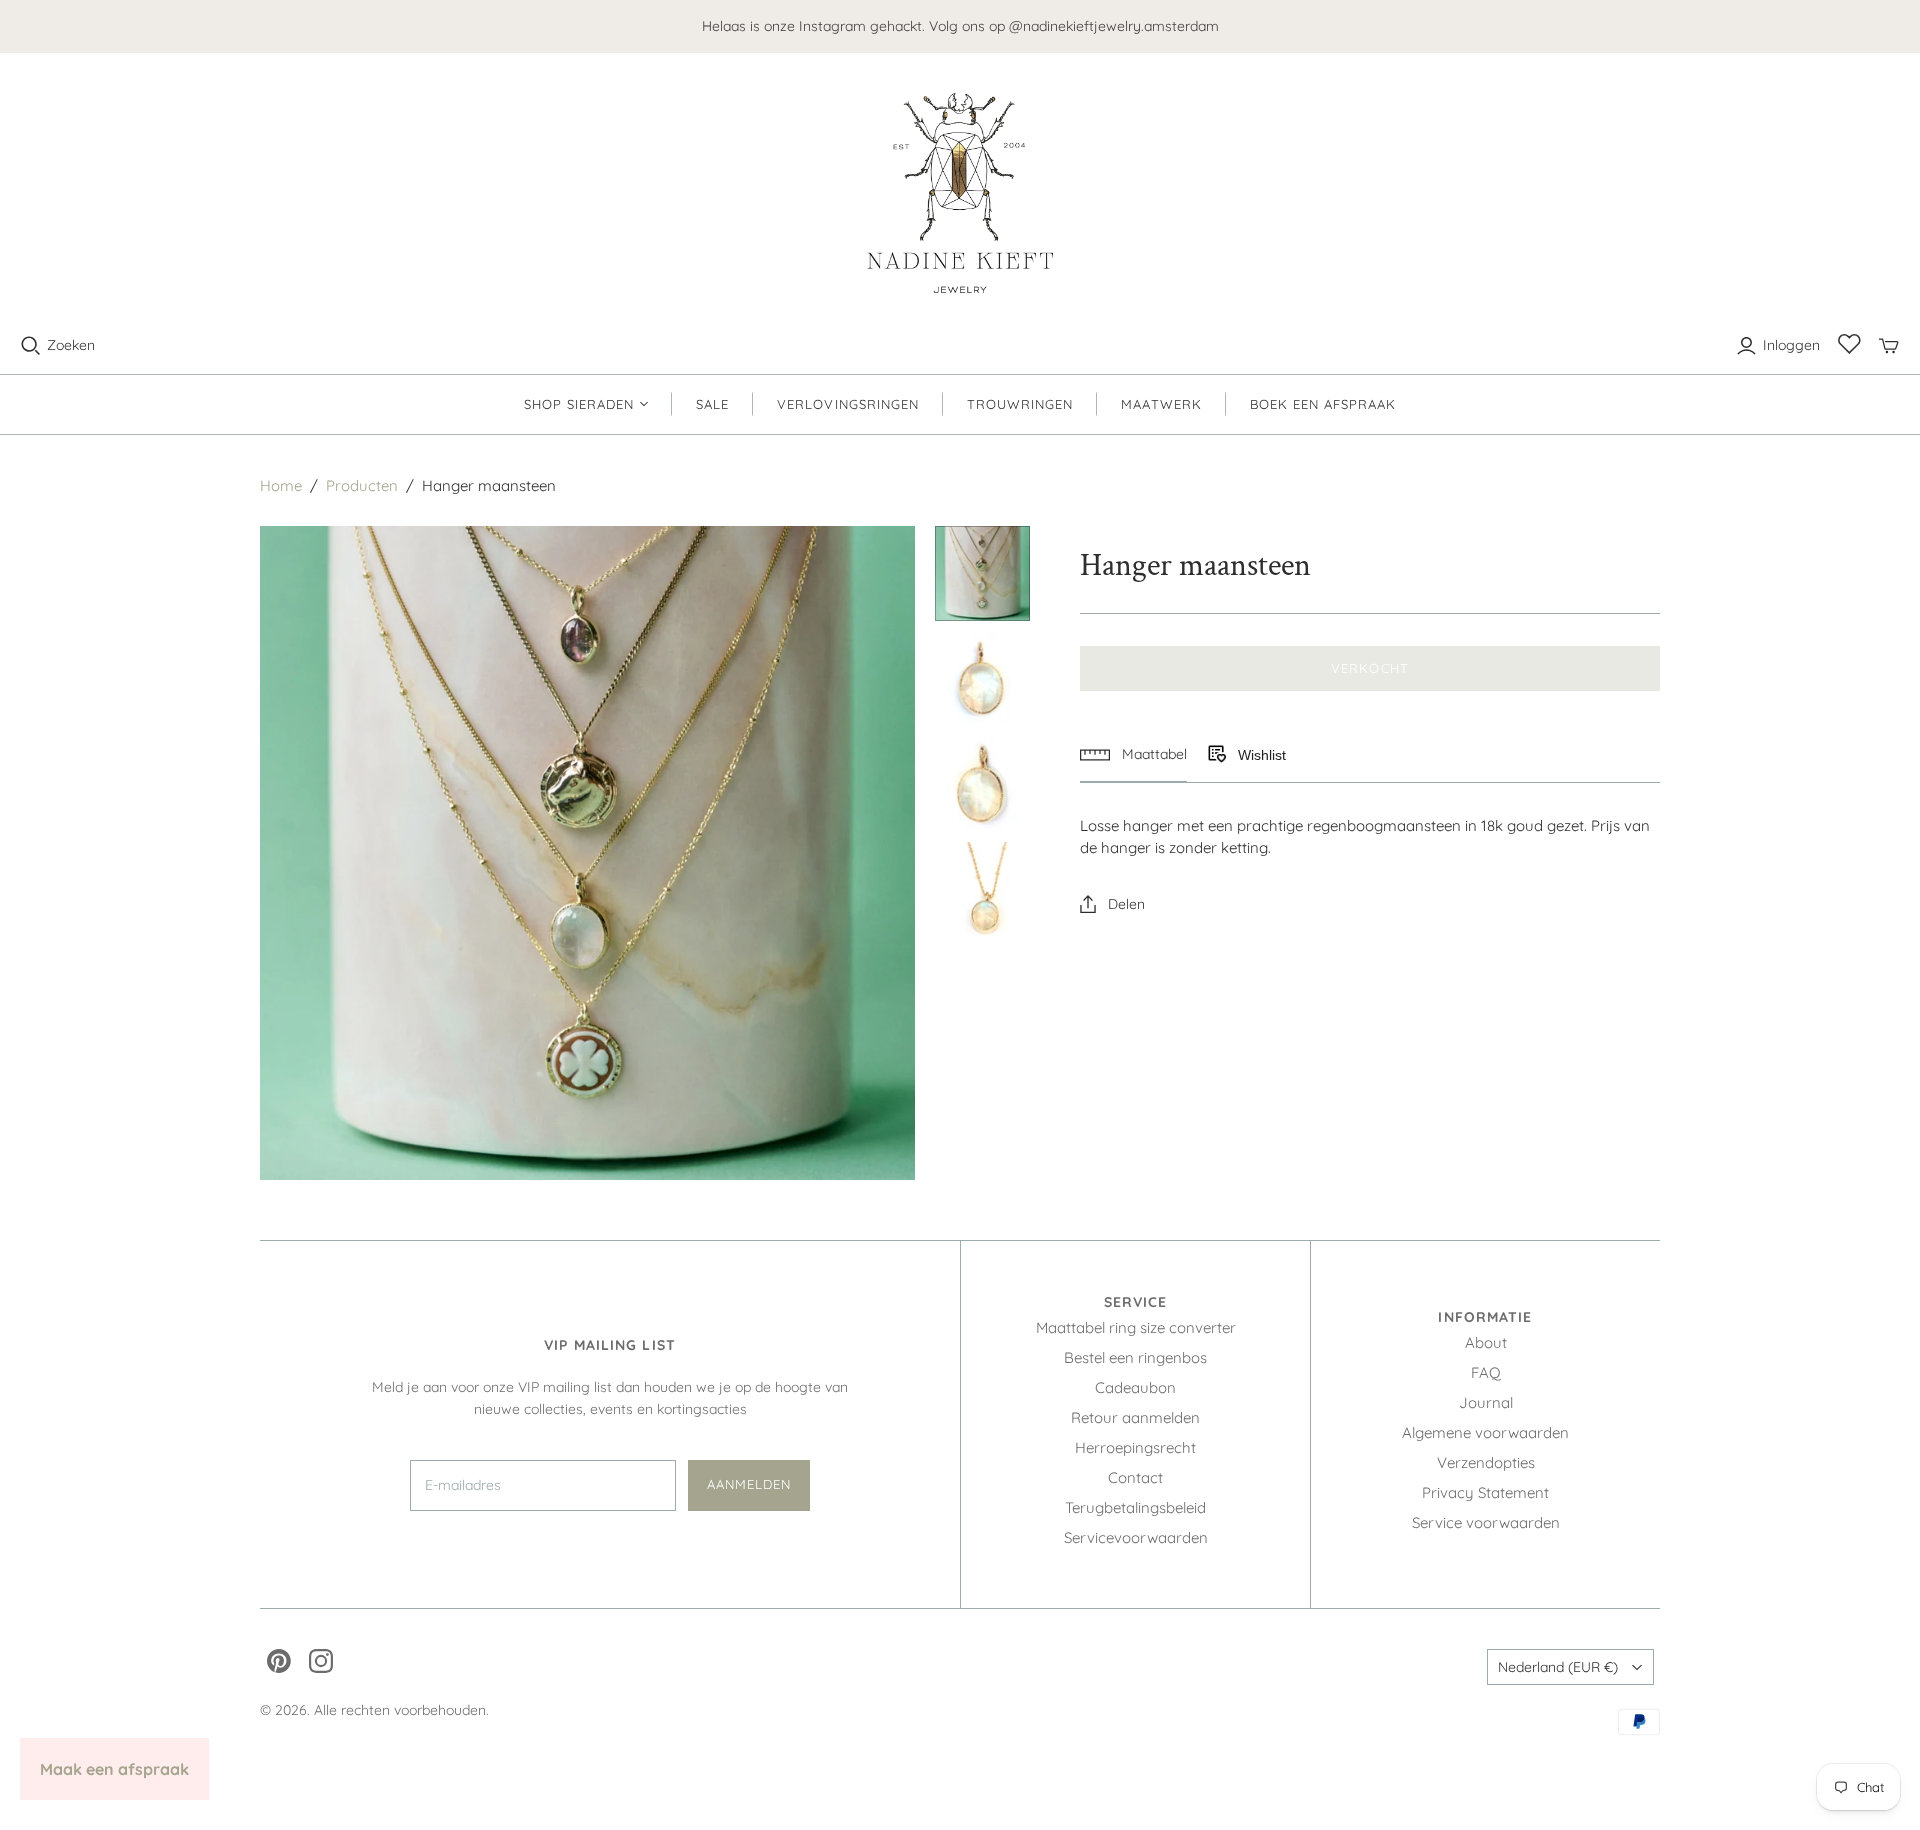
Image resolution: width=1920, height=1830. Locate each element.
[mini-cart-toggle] (1889, 346)
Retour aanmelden (1135, 1417)
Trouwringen (1020, 404)
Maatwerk (1161, 404)
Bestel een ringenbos (1135, 1357)
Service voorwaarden (1486, 1522)
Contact (1135, 1477)
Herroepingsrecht (1135, 1447)
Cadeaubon (1135, 1387)
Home (281, 485)
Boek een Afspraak (1323, 404)
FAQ (1486, 1372)
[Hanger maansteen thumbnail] (983, 574)
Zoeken (71, 345)
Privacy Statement (1485, 1492)
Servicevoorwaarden (1136, 1537)
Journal (1486, 1402)
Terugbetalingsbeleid (1135, 1507)
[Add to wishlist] (1216, 755)
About (1486, 1342)
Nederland (1558, 1667)
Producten (362, 485)
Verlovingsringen (848, 404)
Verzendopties (1486, 1462)
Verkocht (1369, 668)
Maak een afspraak (114, 1769)
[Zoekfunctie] (31, 346)
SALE (712, 404)
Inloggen (1791, 345)
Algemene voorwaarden (1485, 1432)
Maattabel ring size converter (1136, 1327)
